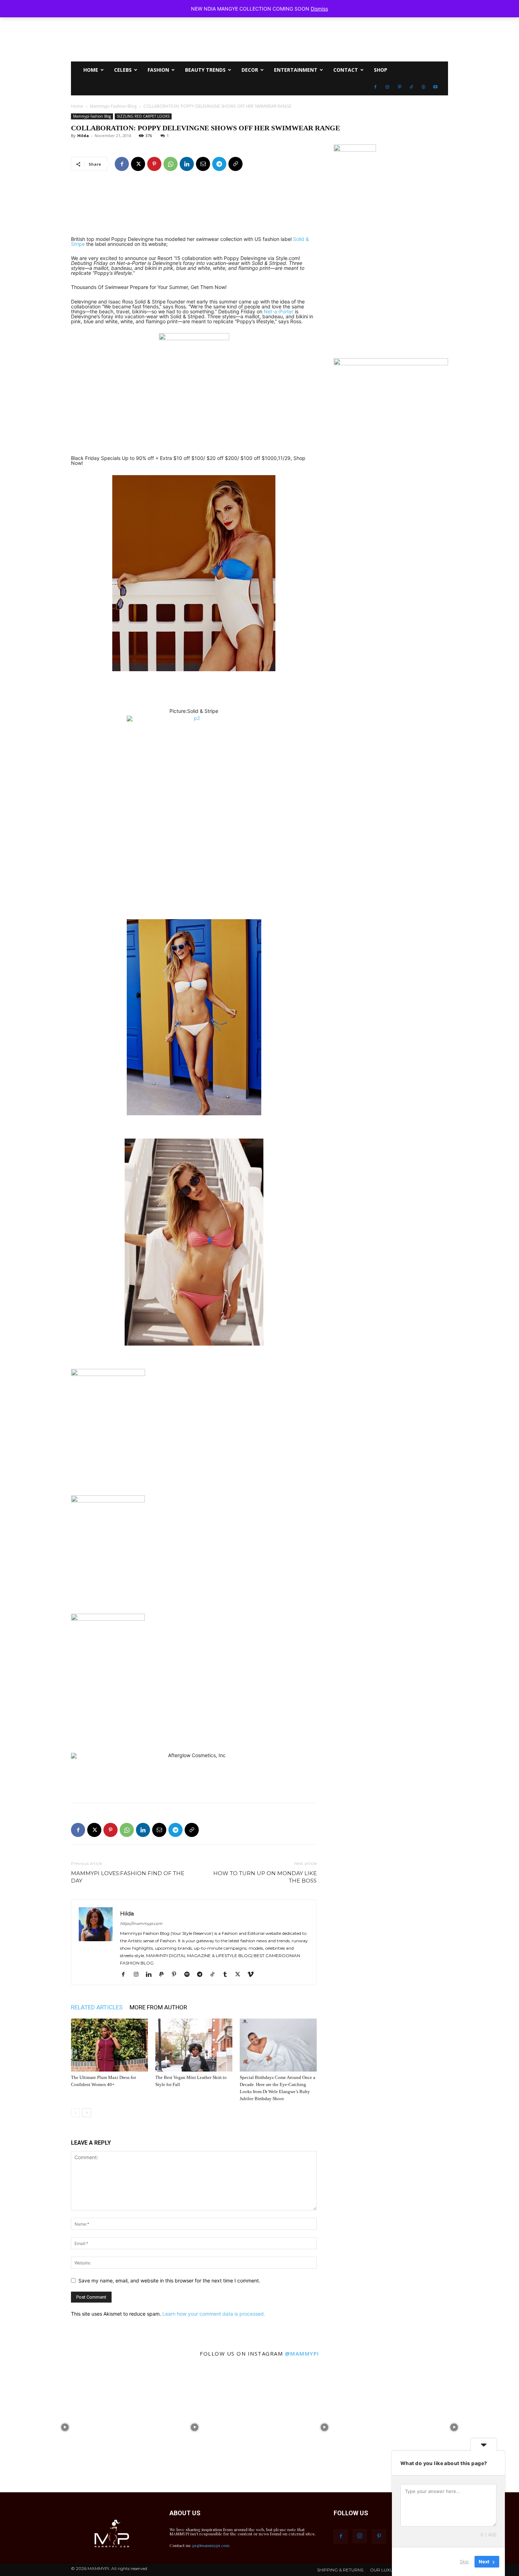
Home (77, 106)
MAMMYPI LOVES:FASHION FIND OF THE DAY (128, 1877)
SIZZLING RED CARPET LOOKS (143, 116)
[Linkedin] (187, 164)
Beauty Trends (205, 70)
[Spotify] (189, 1975)
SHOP (381, 70)
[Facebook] (375, 87)
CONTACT (346, 70)
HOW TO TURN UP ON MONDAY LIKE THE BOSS (265, 1877)
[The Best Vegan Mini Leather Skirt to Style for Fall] (194, 2045)
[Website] (423, 87)
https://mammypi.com (141, 1924)
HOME (91, 70)
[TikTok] (411, 87)
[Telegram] (219, 164)
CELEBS (123, 70)
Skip (464, 2562)
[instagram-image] (65, 2427)
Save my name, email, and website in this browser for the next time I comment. (169, 2280)
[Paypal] (164, 1975)
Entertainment (296, 70)
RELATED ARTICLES (97, 2007)
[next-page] (87, 2113)
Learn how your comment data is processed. (214, 2314)
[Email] (203, 164)
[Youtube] (435, 87)
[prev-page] (75, 2113)
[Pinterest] (399, 87)
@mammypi (302, 2353)
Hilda (83, 135)
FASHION (158, 70)
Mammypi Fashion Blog (113, 106)
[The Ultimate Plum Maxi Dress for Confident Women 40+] (109, 2045)
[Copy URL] (235, 164)
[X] (138, 164)
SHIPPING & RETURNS (340, 2570)
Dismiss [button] (319, 9)
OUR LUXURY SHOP (391, 2570)
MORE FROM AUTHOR (158, 2007)
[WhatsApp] (171, 164)
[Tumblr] (228, 1975)
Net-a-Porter (279, 311)
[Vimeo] (253, 1975)
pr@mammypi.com (211, 2545)
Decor (250, 70)
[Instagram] (387, 87)
